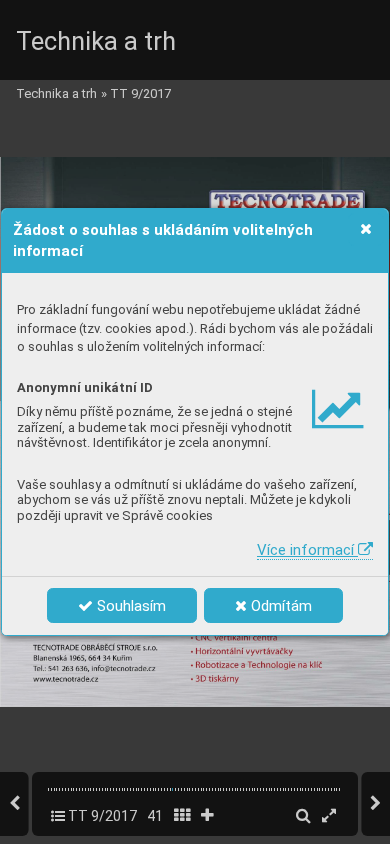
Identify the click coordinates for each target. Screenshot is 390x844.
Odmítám (279, 606)
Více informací (307, 550)
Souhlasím (129, 606)
